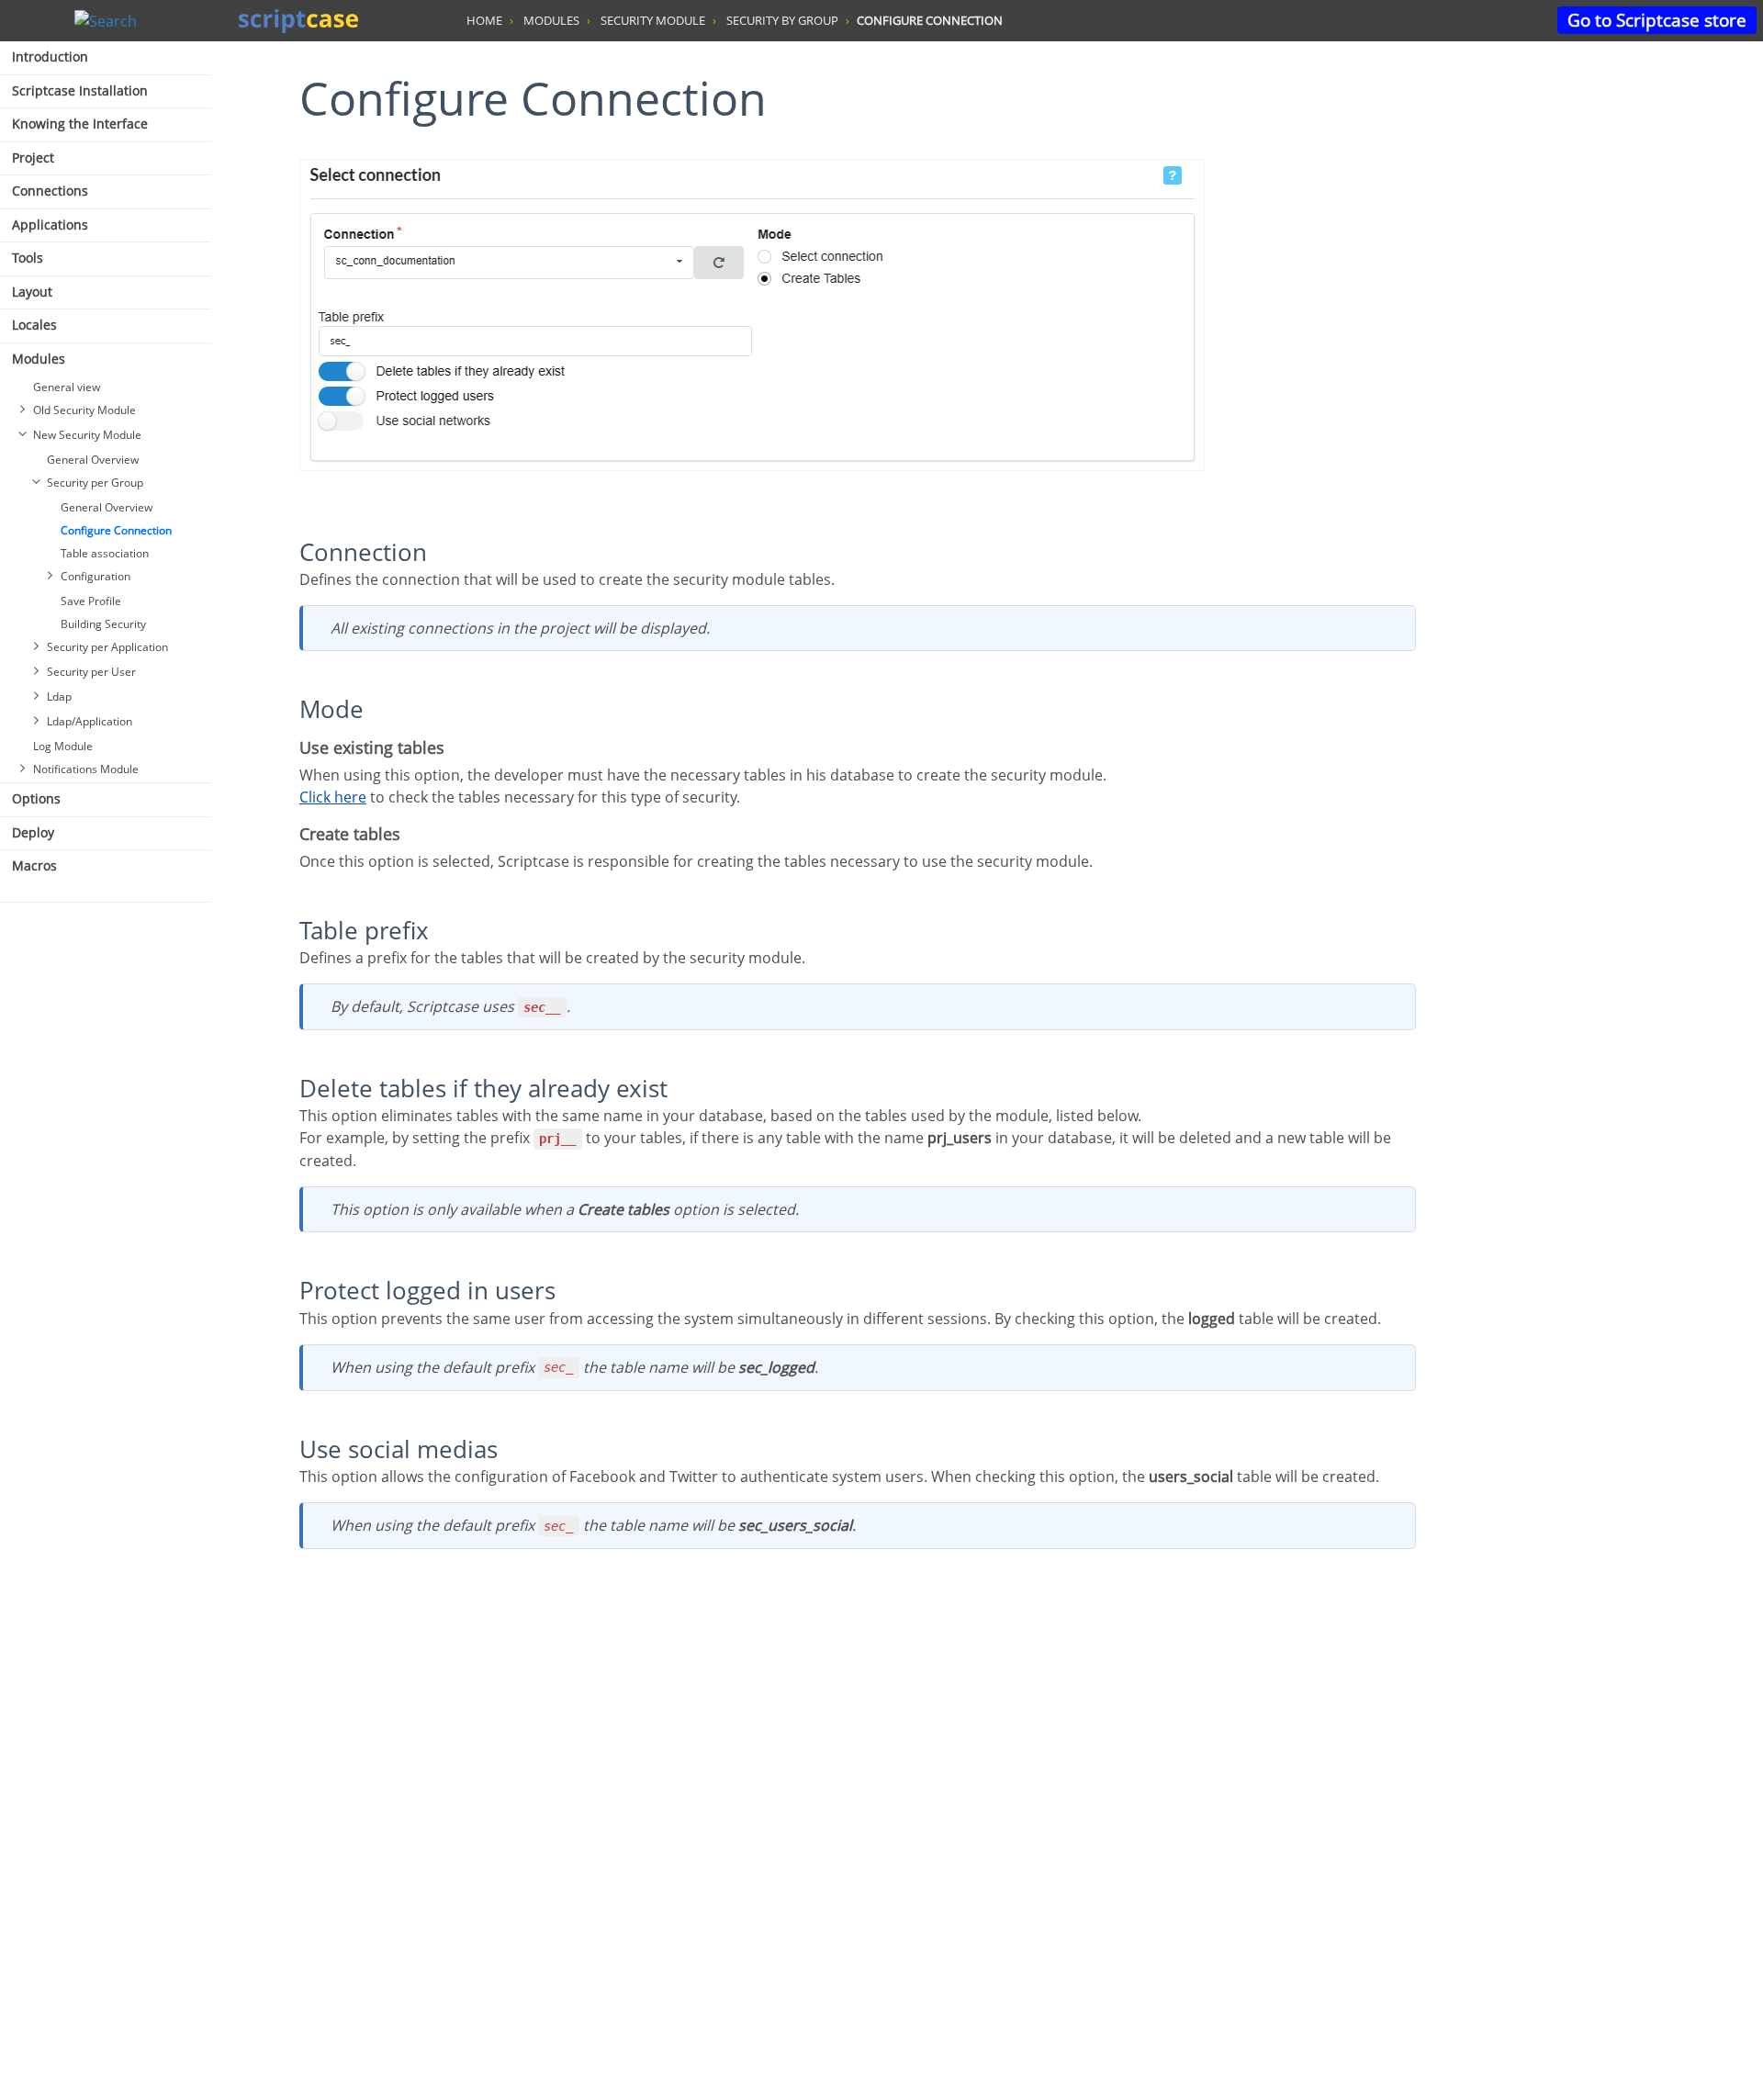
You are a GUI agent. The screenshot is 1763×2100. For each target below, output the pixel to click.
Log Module (63, 746)
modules (551, 20)
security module (653, 20)
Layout (32, 292)
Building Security (103, 624)
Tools (28, 258)
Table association (105, 553)
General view (67, 387)
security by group (782, 20)
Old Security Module (84, 410)
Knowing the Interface (80, 124)
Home (484, 20)
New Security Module (87, 435)
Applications (50, 225)
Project (33, 157)
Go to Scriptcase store (1657, 20)
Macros (34, 865)
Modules (39, 359)
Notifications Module (86, 769)
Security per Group (95, 483)
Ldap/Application (90, 721)
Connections (50, 191)
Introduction (50, 56)
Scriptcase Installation (80, 90)
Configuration (95, 576)
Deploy (33, 832)
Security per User (91, 672)
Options (36, 798)
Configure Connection (116, 530)
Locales (34, 325)
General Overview (93, 460)
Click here (333, 797)
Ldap (59, 696)
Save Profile (91, 601)
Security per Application (107, 647)
